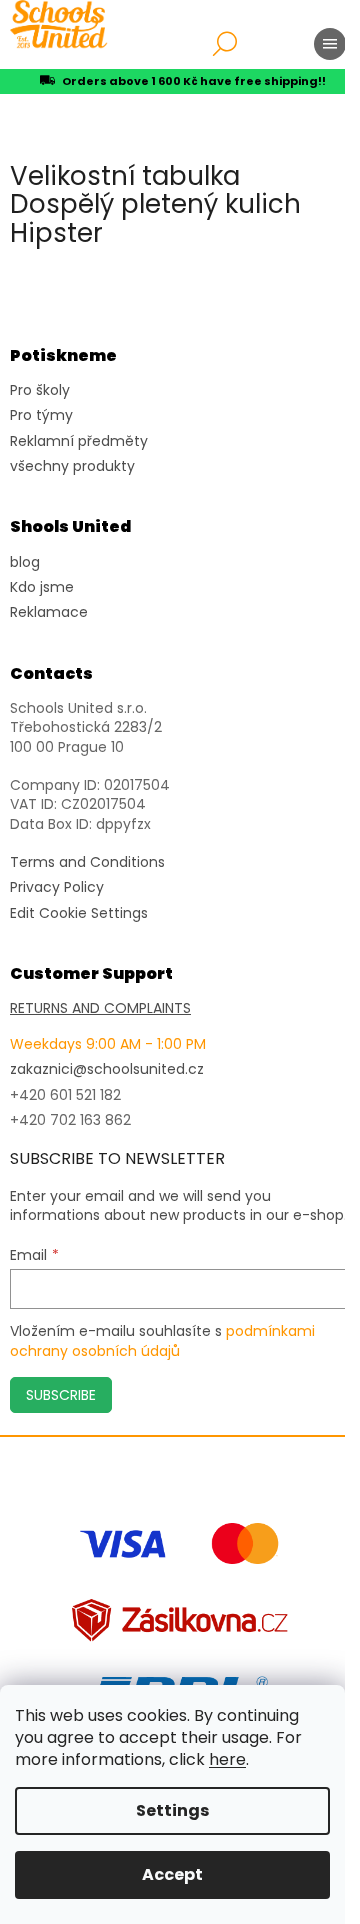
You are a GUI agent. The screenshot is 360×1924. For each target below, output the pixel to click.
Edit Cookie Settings (79, 913)
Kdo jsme (42, 587)
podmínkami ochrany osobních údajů (162, 1341)
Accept (172, 1874)
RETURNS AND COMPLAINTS (100, 1008)
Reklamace (49, 612)
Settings (172, 1810)
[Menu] (330, 44)
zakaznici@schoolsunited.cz (107, 1069)
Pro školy (40, 390)
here (227, 1759)
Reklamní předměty (79, 441)
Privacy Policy (57, 887)
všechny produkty (72, 466)
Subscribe (61, 1395)
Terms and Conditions (87, 862)
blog (25, 562)
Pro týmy (41, 415)
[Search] (225, 44)
